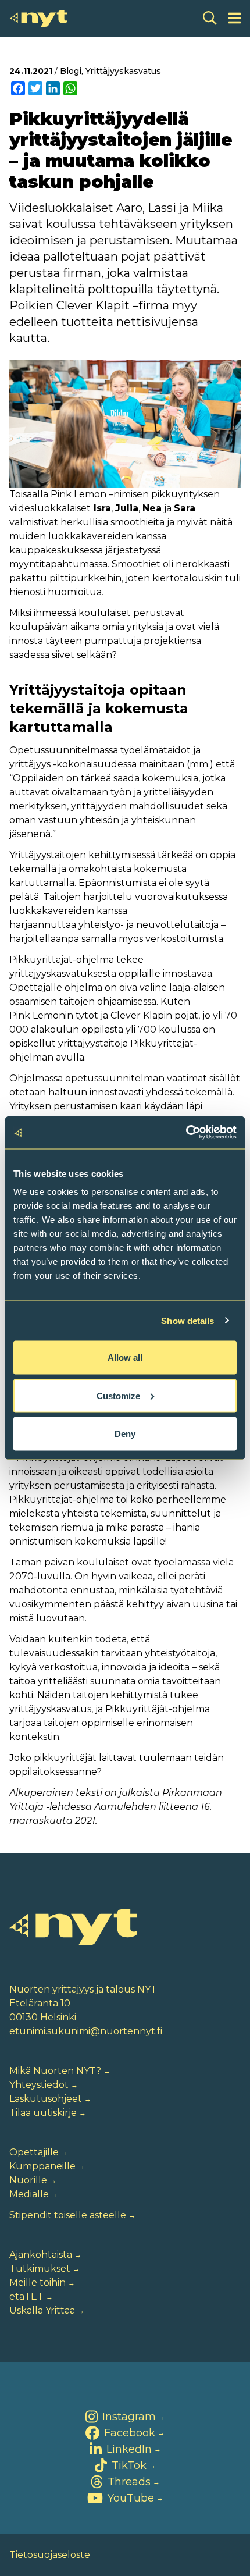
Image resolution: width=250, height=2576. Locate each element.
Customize (118, 1395)
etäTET (26, 2296)
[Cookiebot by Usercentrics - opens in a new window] (186, 1133)
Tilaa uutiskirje (43, 2113)
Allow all (125, 1358)
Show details (187, 1320)
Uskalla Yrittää (42, 2310)
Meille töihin (37, 2283)
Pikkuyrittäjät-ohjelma (62, 960)
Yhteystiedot (39, 2085)
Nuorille (28, 2180)
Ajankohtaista (41, 2255)
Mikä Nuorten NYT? (55, 2071)
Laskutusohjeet (46, 2099)
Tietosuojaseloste (50, 2555)
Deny (125, 1434)
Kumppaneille (42, 2166)
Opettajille (34, 2152)
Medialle (29, 2194)
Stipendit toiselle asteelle (68, 2215)
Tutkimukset (40, 2269)
